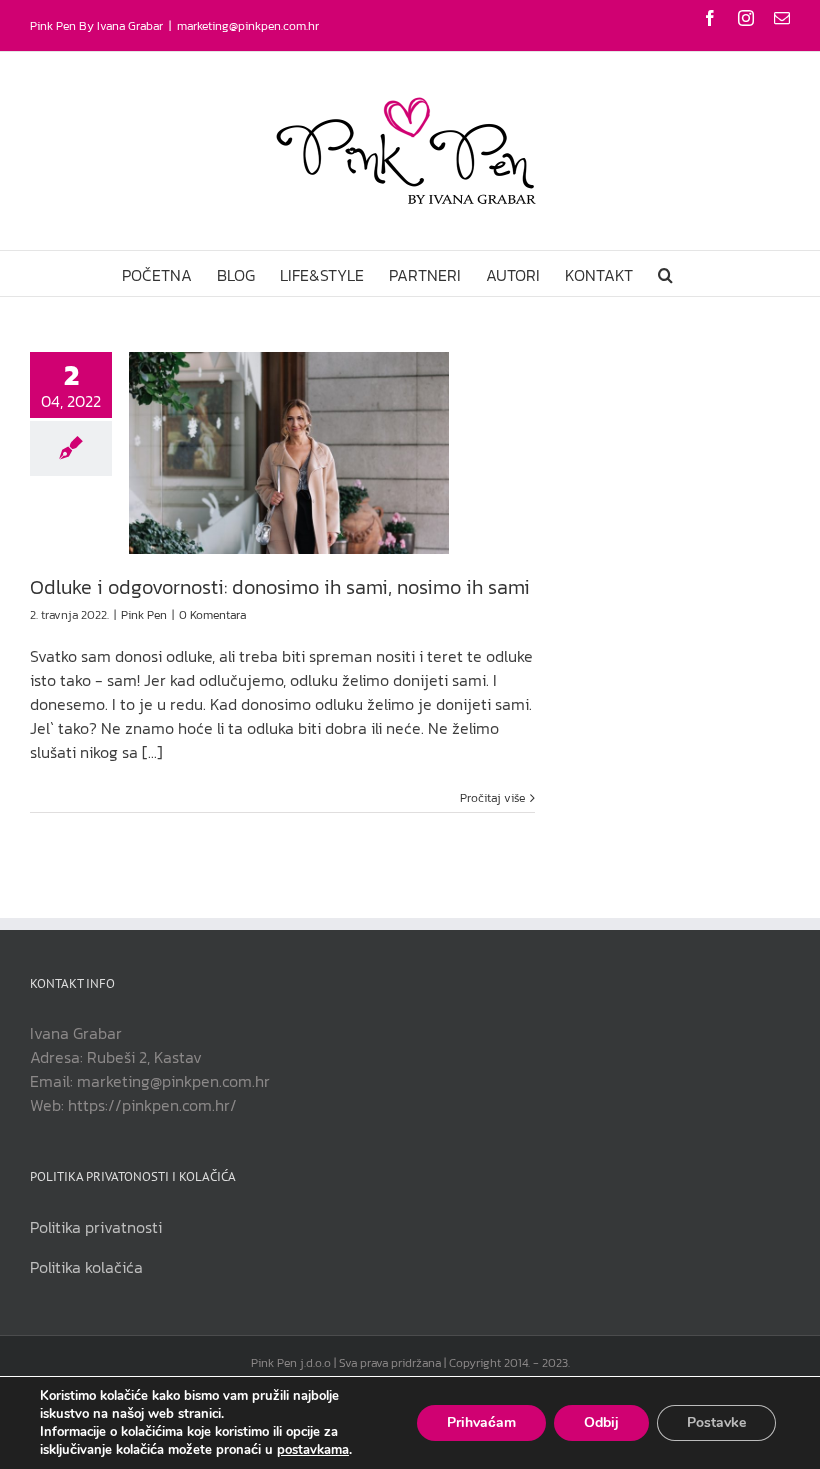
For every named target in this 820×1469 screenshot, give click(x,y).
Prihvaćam (481, 1422)
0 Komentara (212, 615)
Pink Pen (144, 615)
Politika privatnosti (96, 1227)
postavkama (313, 1450)
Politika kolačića (86, 1267)
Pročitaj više (492, 798)
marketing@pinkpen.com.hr (248, 26)
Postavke (716, 1422)
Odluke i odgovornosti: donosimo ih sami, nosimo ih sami (280, 587)
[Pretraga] (666, 273)
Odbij (601, 1422)
